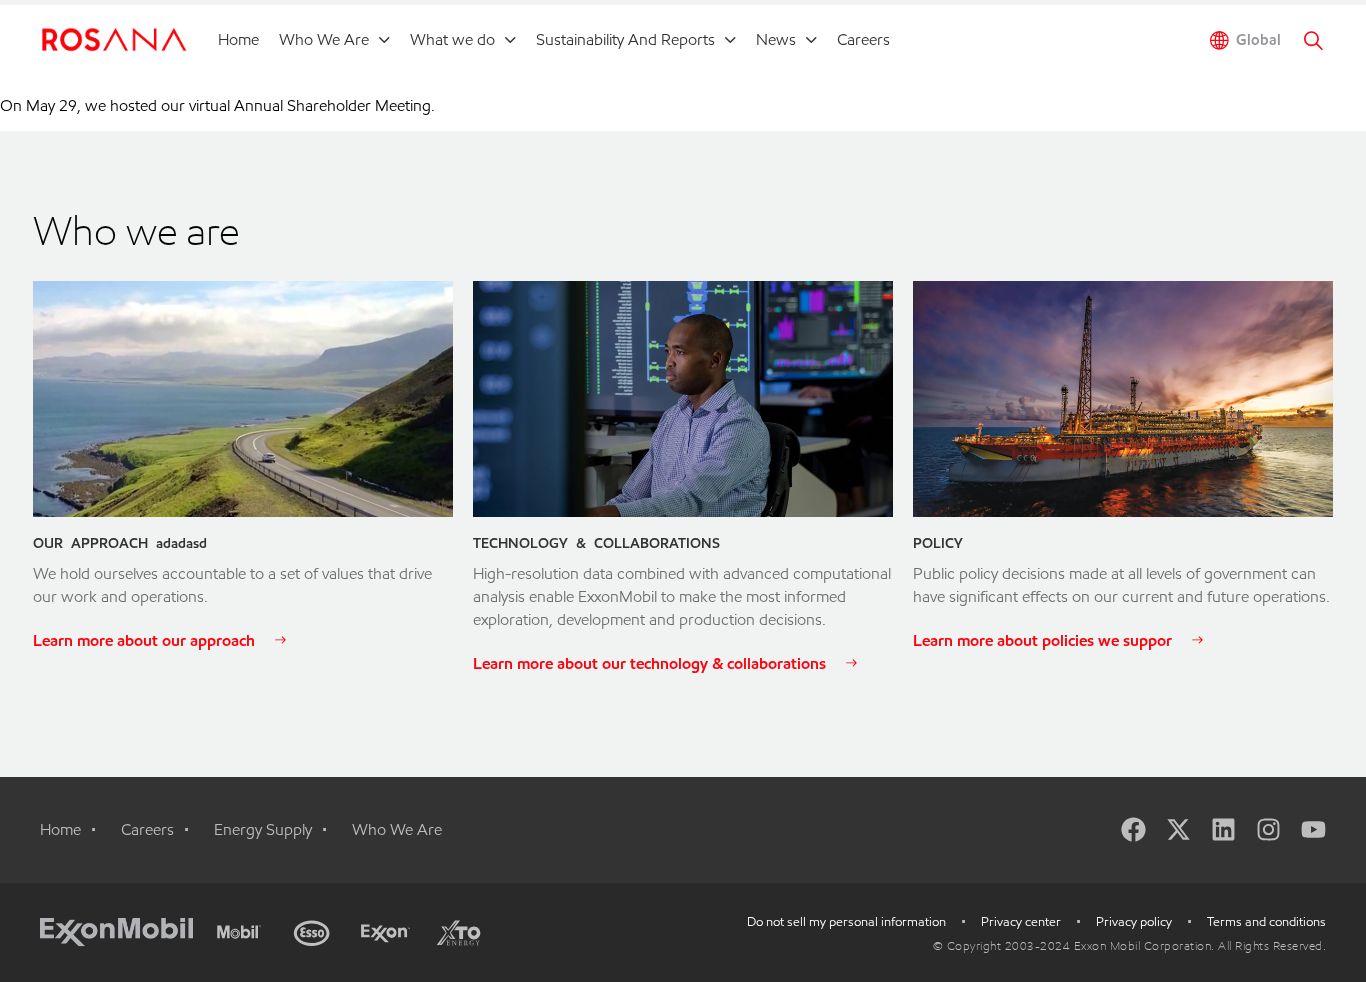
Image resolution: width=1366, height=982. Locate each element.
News (776, 39)
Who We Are (324, 39)
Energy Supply (263, 829)
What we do (452, 39)
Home (238, 39)
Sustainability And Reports (625, 39)
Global (1258, 40)
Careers (863, 39)
